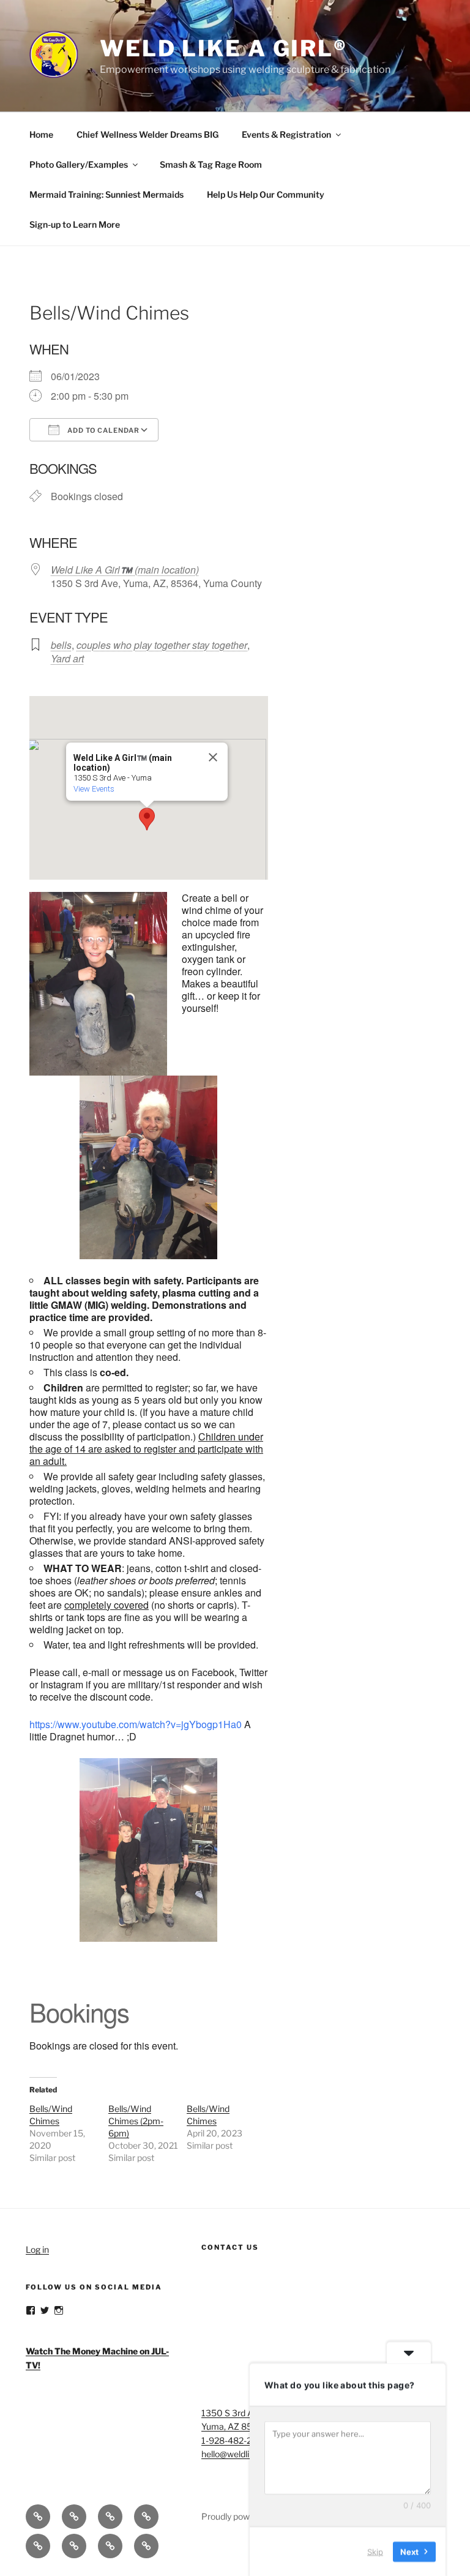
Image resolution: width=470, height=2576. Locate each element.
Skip (375, 2551)
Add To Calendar (103, 430)
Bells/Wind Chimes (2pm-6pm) (136, 2121)
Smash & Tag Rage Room (211, 164)
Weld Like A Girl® (224, 48)
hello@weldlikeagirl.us (244, 2454)
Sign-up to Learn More (75, 224)
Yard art (67, 658)
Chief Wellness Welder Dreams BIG (147, 134)
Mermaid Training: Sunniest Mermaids (106, 194)
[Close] (213, 757)
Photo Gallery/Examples (79, 164)
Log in (37, 2249)
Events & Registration (286, 134)
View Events (94, 789)
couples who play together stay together (162, 645)
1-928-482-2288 (234, 2440)
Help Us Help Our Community (266, 194)
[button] (147, 819)
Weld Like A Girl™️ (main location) (125, 570)
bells (61, 645)
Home (41, 134)
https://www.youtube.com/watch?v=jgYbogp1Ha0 (136, 1724)
